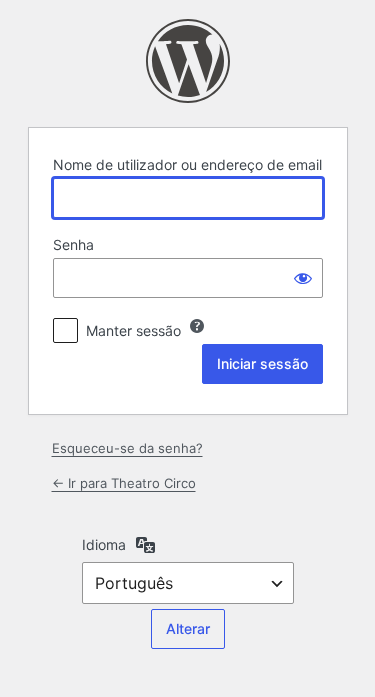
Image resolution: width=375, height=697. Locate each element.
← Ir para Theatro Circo (124, 483)
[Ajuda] (197, 326)
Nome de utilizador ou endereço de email (187, 164)
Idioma (104, 544)
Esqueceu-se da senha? (127, 448)
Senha (73, 244)
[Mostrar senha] (303, 278)
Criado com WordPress (188, 61)
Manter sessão (133, 330)
